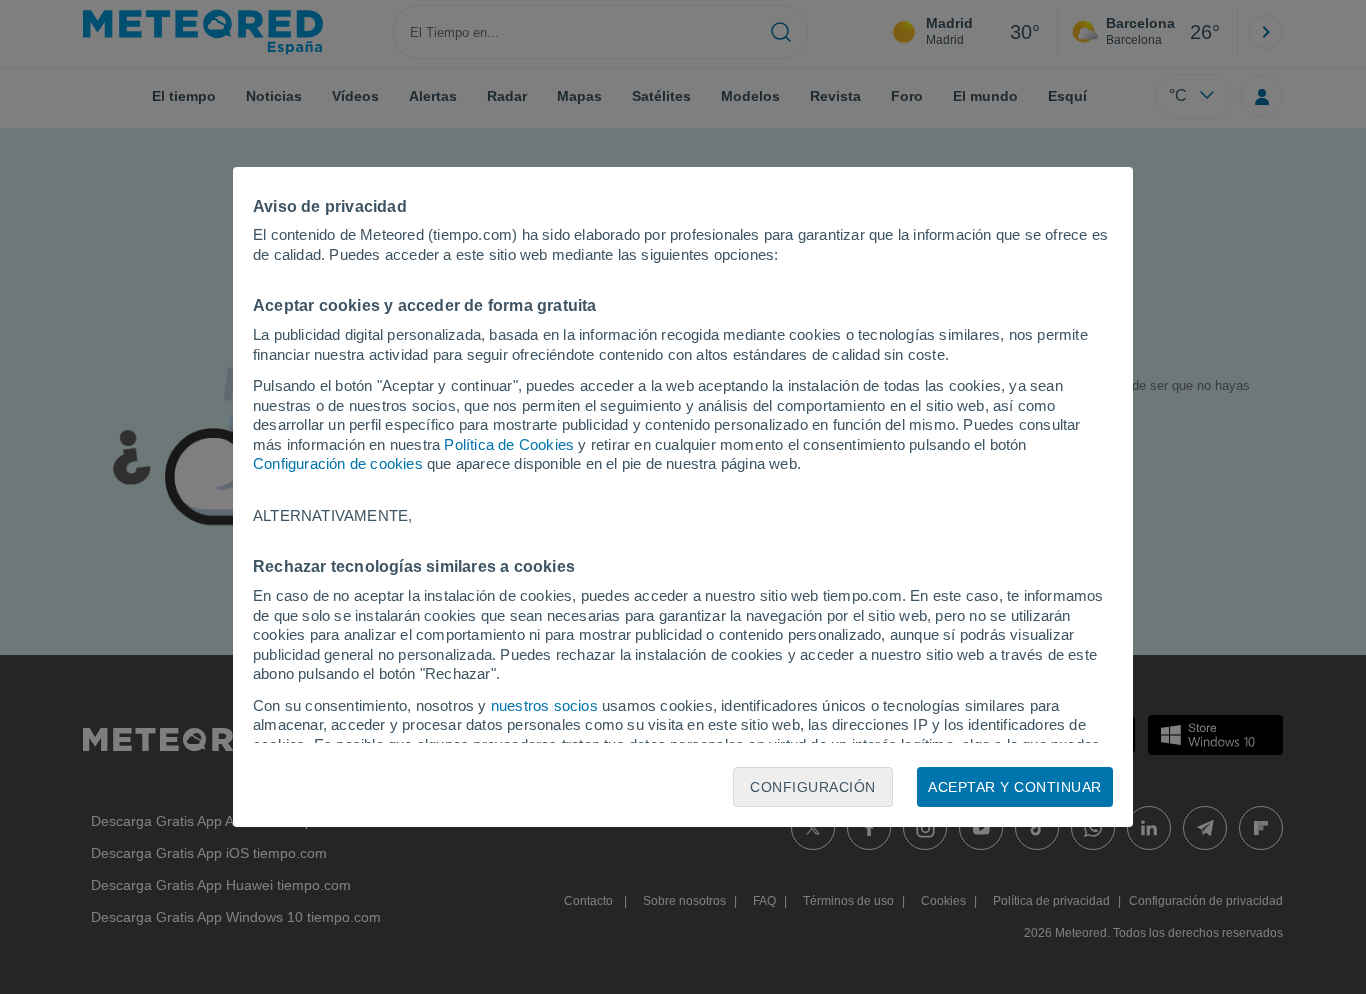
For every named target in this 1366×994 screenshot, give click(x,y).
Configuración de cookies (338, 463)
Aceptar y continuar (1015, 787)
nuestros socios (544, 705)
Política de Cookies (509, 444)
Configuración (813, 787)
